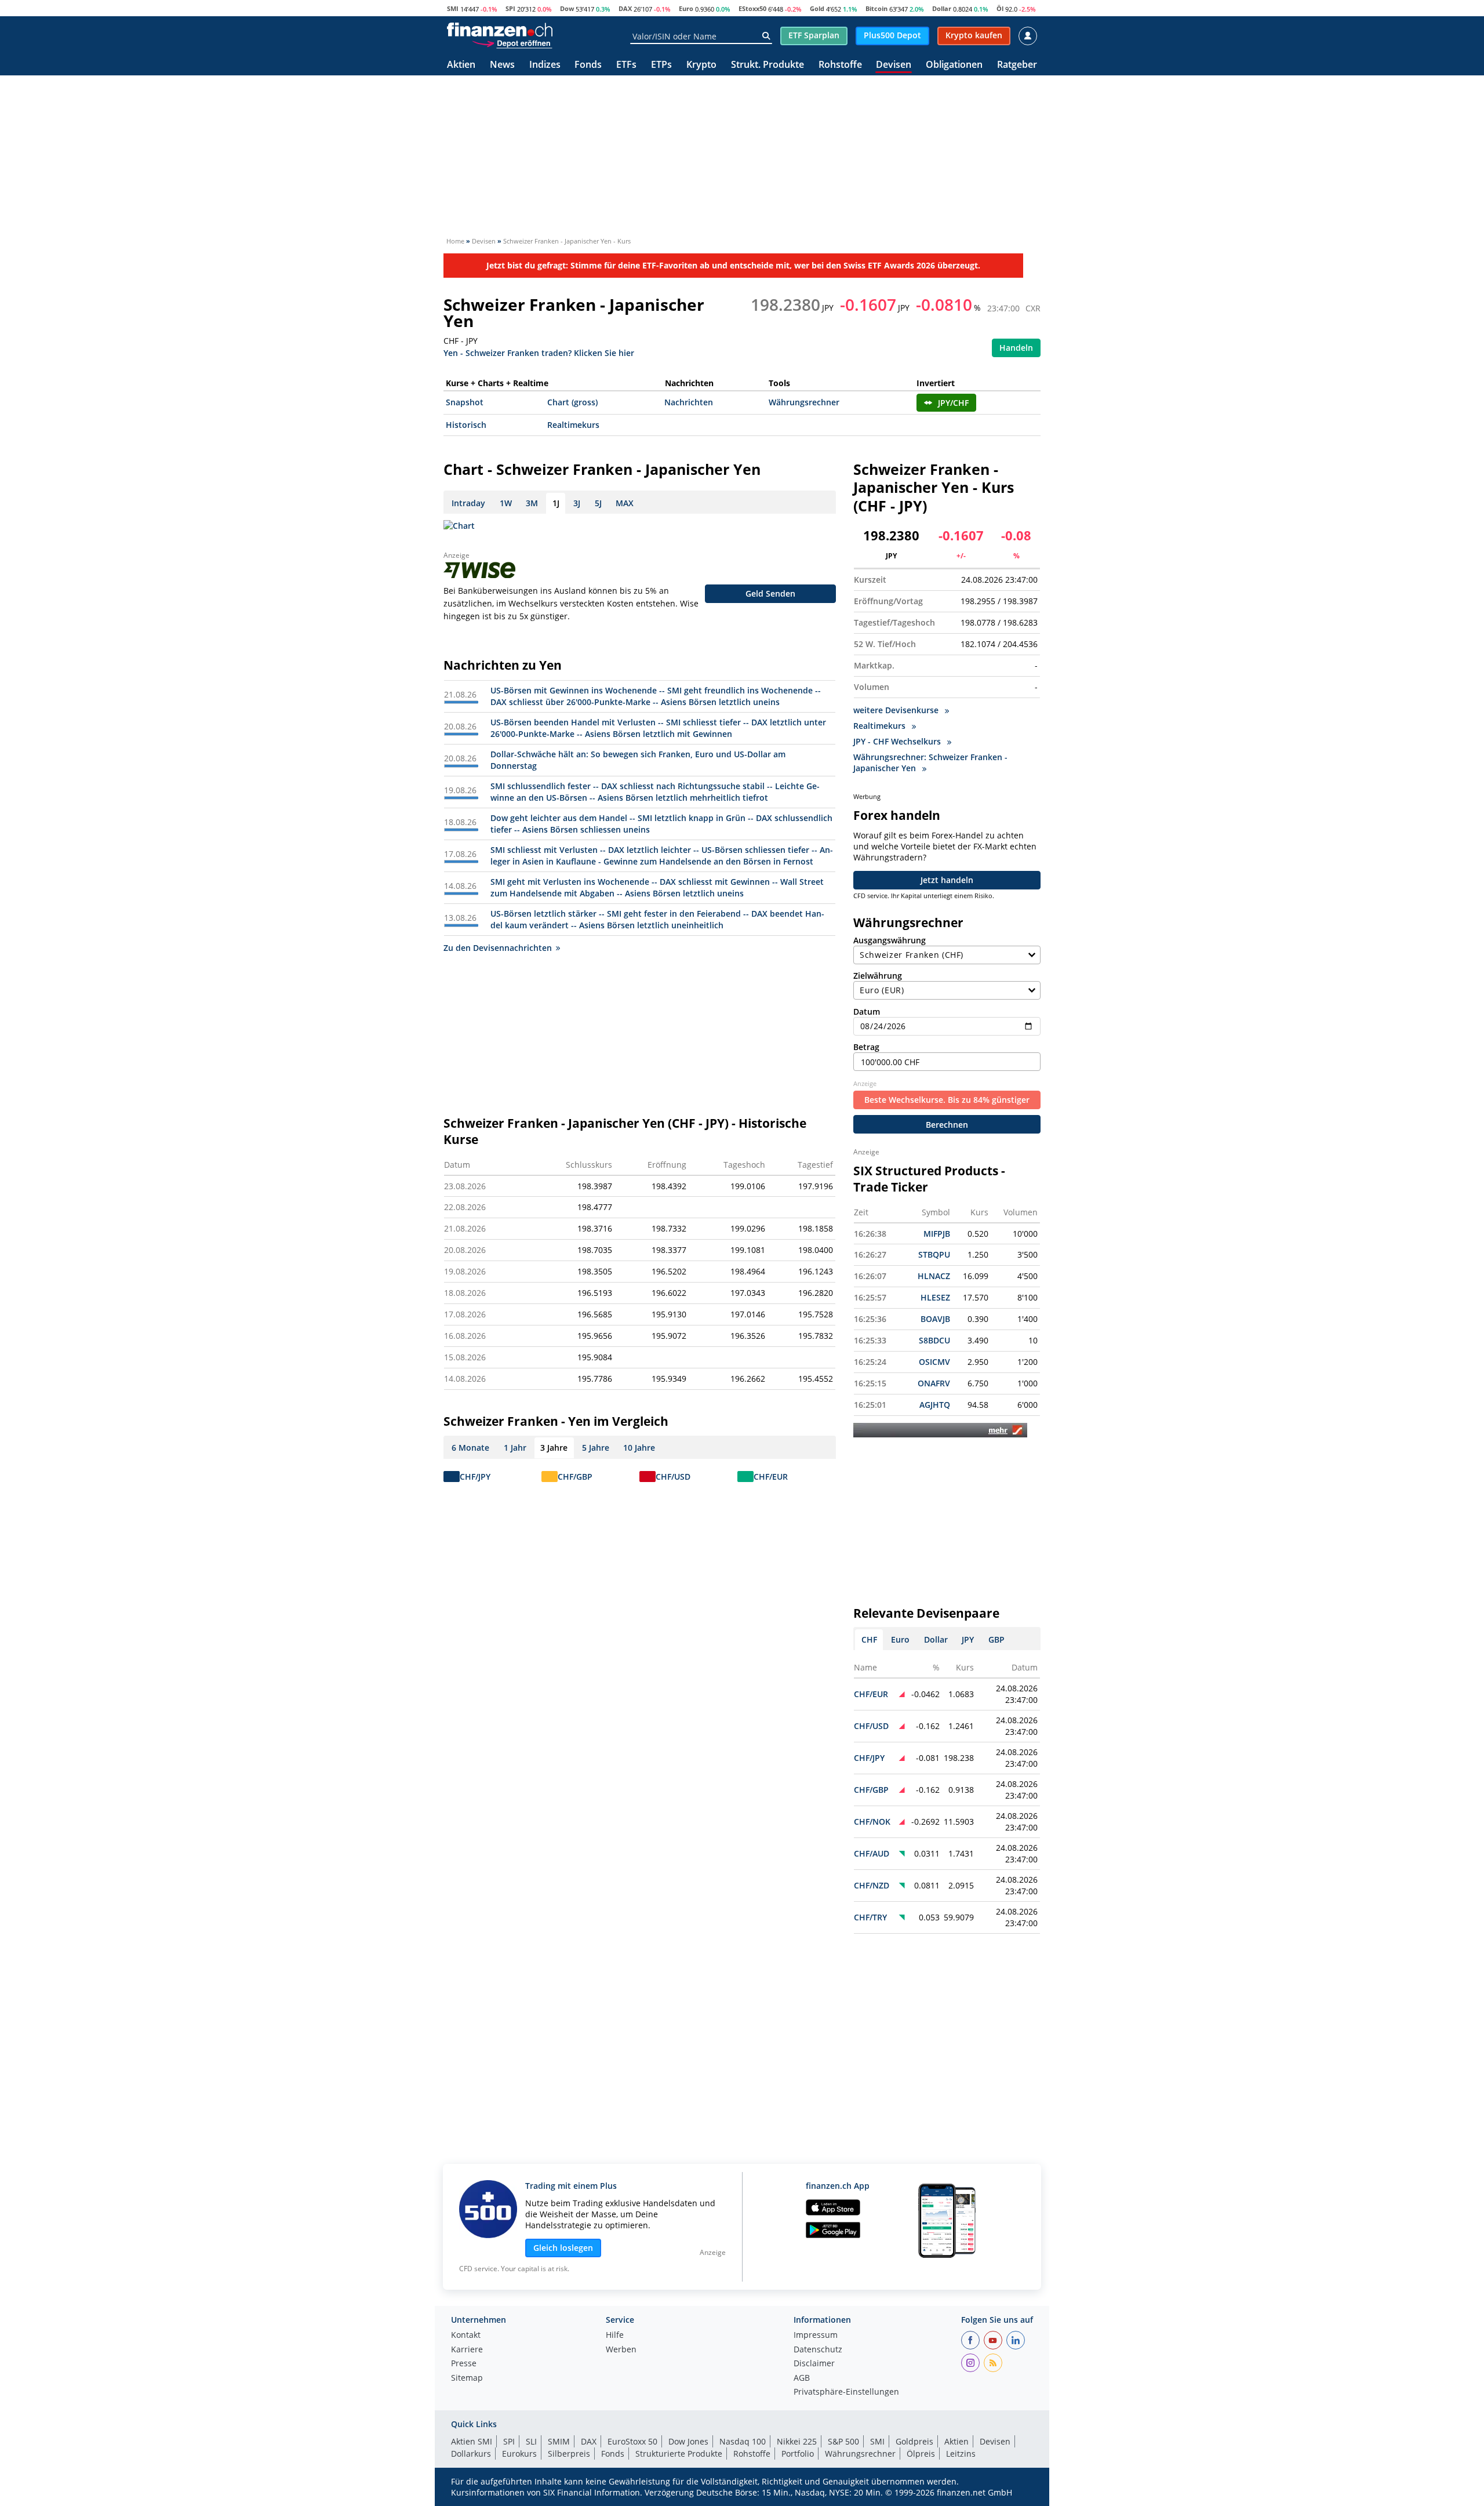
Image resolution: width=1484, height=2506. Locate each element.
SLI (531, 2441)
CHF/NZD (872, 1885)
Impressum (816, 2336)
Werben (621, 2350)
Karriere (467, 2350)
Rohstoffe (840, 65)
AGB (802, 2378)
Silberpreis (569, 2454)
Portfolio (798, 2454)
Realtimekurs (573, 425)
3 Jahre (554, 1448)
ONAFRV (934, 1383)
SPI (510, 8)
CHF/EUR (771, 1477)
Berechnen (947, 1125)
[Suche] (766, 36)
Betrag (866, 1047)
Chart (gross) (572, 402)
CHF (869, 1639)
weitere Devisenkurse (897, 710)
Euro (686, 8)
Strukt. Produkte (768, 65)
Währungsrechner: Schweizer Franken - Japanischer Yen (930, 762)
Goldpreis (914, 2441)
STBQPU (934, 1254)
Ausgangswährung (890, 940)
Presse (464, 2364)
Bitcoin (876, 8)
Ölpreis (921, 2454)
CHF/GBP (575, 1477)
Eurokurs (519, 2454)
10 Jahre (639, 1448)
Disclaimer (814, 2364)
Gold (817, 8)
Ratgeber (1017, 65)
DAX (625, 8)
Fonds (588, 65)
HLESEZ (935, 1297)
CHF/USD (673, 1477)
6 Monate (470, 1448)
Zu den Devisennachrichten (498, 948)
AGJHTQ (935, 1405)
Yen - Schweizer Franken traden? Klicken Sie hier (539, 352)
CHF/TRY (870, 1917)
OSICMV (934, 1362)
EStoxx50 (752, 8)
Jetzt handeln (947, 880)
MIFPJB (937, 1234)
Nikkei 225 (797, 2441)
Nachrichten (689, 402)
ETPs (661, 65)
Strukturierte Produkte (679, 2454)
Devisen (894, 65)
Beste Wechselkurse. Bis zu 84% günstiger (947, 1100)
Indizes (545, 65)
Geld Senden (770, 593)
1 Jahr (515, 1448)
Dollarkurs (471, 2454)
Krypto (701, 65)
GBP (996, 1639)
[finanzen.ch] (500, 30)
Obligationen (954, 65)
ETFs (626, 65)
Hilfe (615, 2336)
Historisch (466, 425)
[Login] (1028, 36)
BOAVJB (935, 1319)
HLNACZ (934, 1276)
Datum (867, 1012)
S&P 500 (843, 2441)
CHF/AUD (872, 1853)
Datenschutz (818, 2350)
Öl (1000, 8)
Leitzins (961, 2454)
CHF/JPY (475, 1477)
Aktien (461, 65)
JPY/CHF (953, 403)
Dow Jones (688, 2441)
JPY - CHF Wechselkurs (898, 741)
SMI (453, 8)
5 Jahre (596, 1448)
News (502, 65)
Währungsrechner (804, 402)
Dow (567, 8)
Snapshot (465, 402)
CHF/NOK (872, 1822)
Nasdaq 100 (743, 2441)
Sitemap (467, 2378)
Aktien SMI (472, 2441)
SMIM (559, 2441)
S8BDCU (934, 1340)
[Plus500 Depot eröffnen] (512, 43)
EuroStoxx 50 (632, 2441)
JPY (968, 1639)
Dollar (942, 8)
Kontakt (466, 2336)
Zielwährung (878, 976)
